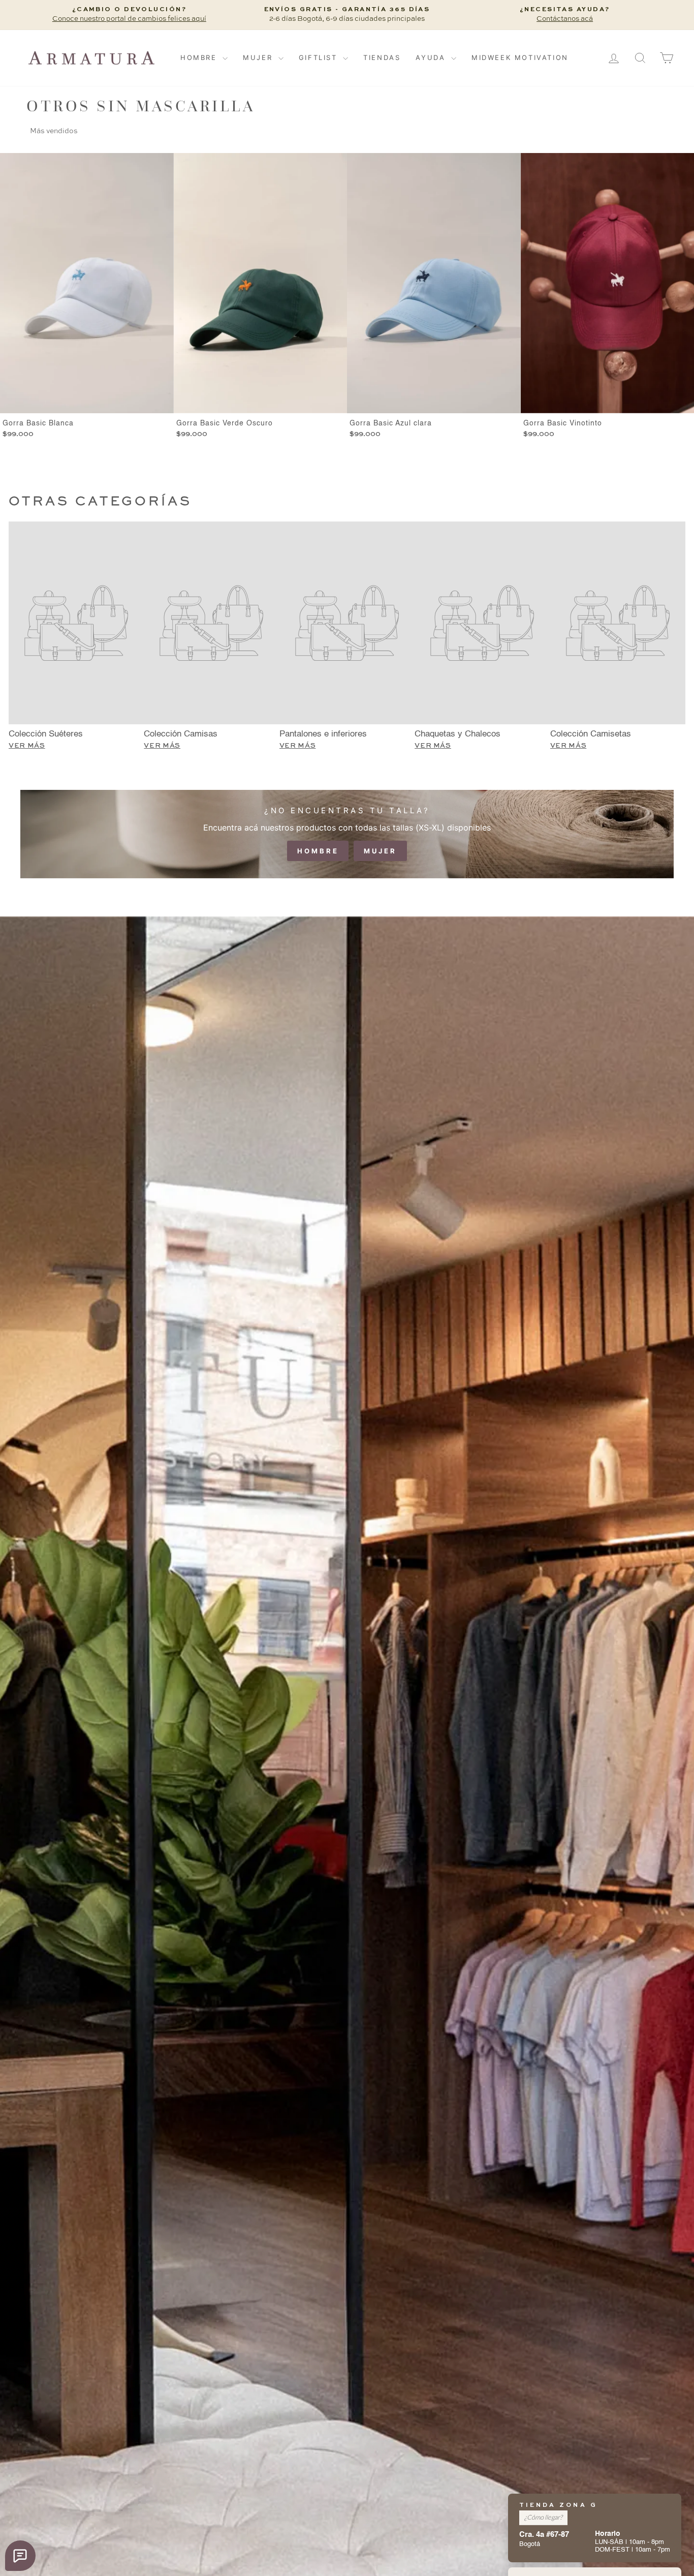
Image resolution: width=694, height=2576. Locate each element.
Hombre (200, 57)
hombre (318, 851)
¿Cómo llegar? (543, 2517)
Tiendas (382, 57)
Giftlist (320, 57)
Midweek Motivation (520, 57)
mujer (380, 851)
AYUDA (432, 57)
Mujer (259, 57)
